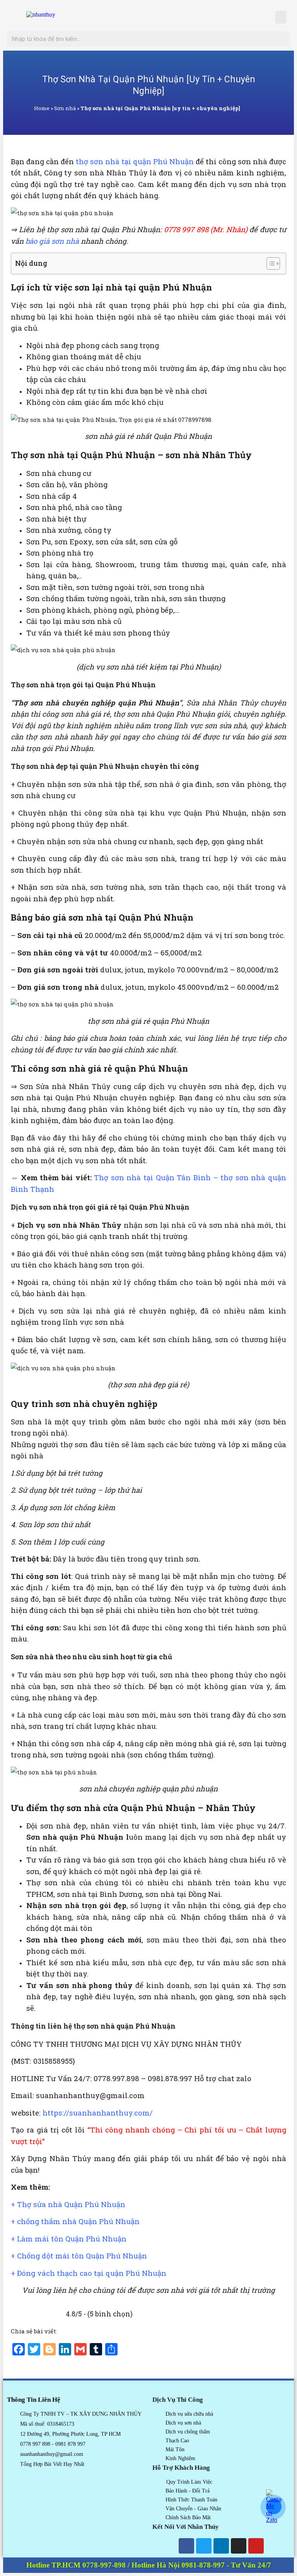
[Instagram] (239, 2546)
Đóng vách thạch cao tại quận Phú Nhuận (92, 2273)
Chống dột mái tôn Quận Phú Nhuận (82, 2256)
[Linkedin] (221, 2546)
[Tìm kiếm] (282, 39)
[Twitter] (204, 2546)
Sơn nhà (65, 108)
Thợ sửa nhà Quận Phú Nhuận (71, 2204)
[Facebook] (186, 2546)
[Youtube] (256, 2546)
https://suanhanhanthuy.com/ (98, 2113)
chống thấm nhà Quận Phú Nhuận (78, 2221)
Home (42, 108)
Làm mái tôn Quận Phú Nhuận (72, 2239)
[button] (281, 17)
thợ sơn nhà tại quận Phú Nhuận (135, 161)
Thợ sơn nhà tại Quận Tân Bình (152, 1177)
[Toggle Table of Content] (269, 263)
